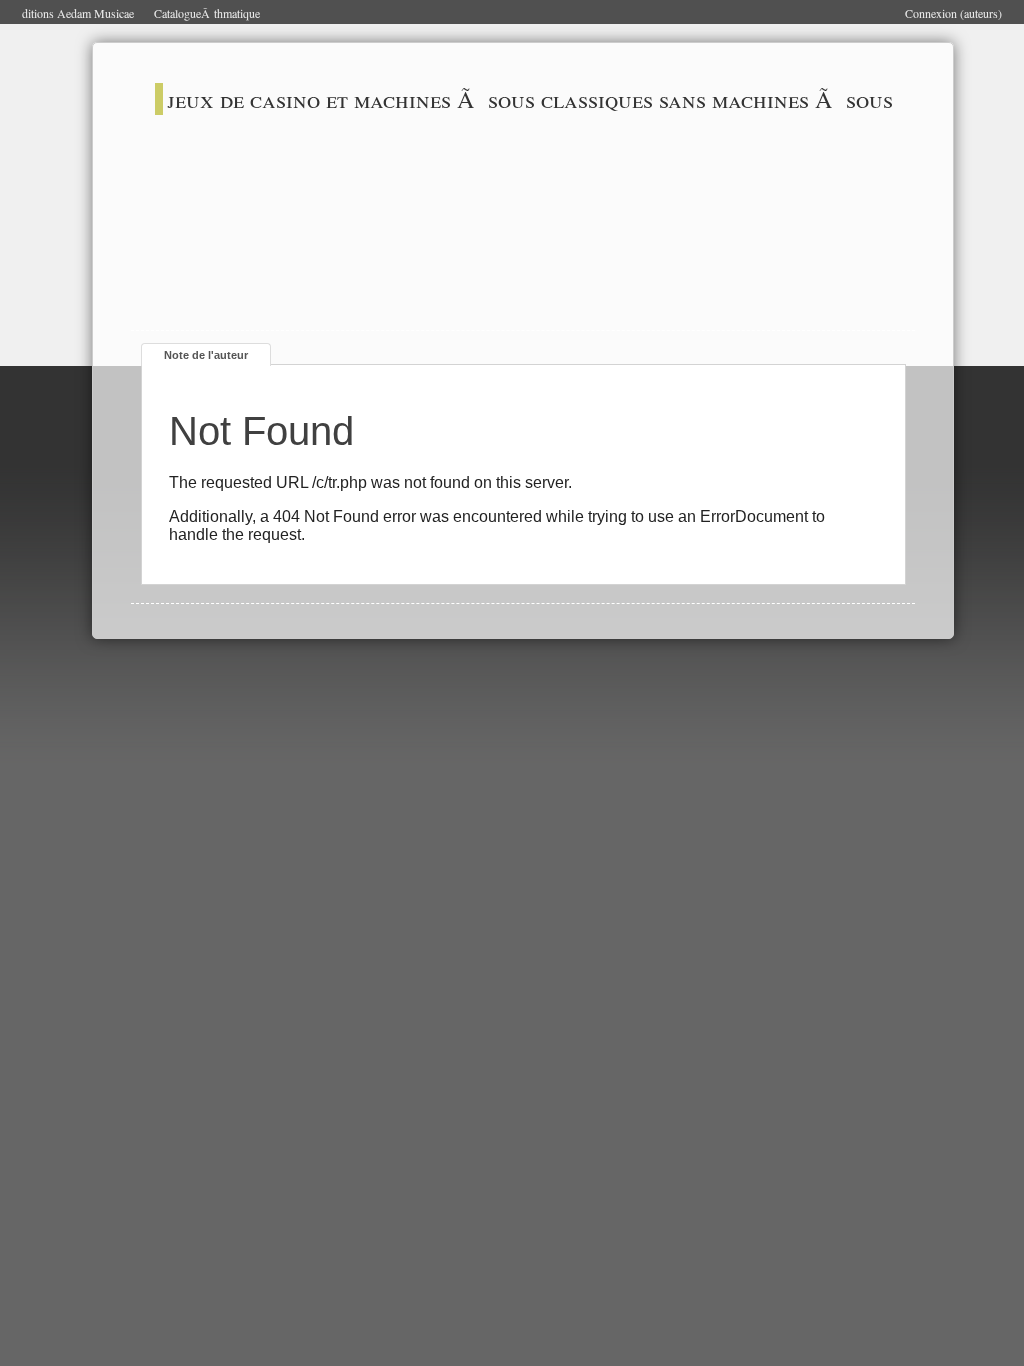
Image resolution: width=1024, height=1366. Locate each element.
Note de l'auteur (206, 355)
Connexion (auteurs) (953, 13)
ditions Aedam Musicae (78, 13)
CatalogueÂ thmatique (207, 13)
